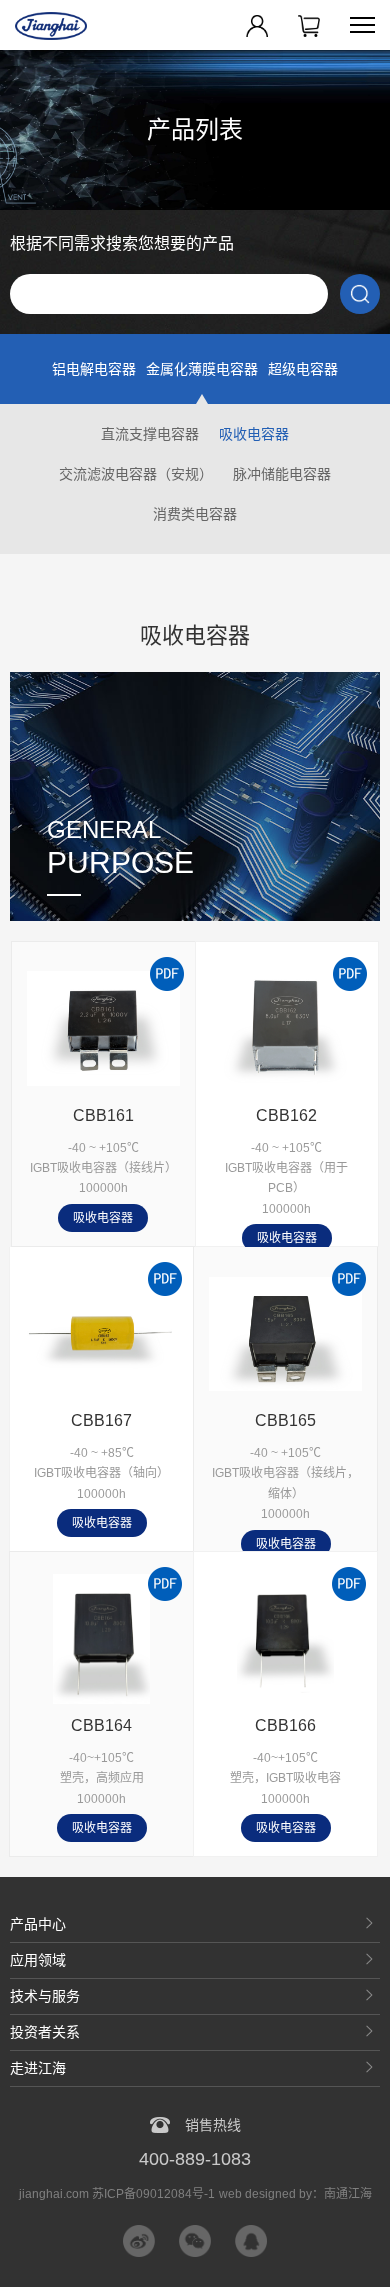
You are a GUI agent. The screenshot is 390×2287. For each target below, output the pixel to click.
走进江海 (38, 2068)
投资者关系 (45, 2032)
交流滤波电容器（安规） (136, 474)
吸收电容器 (254, 434)
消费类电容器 (195, 514)
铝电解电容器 (94, 369)
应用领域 (38, 1960)
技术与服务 (45, 1996)
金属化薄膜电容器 (202, 369)
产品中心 (38, 1924)
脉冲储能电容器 (282, 474)
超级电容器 (303, 369)
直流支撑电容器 (150, 434)
